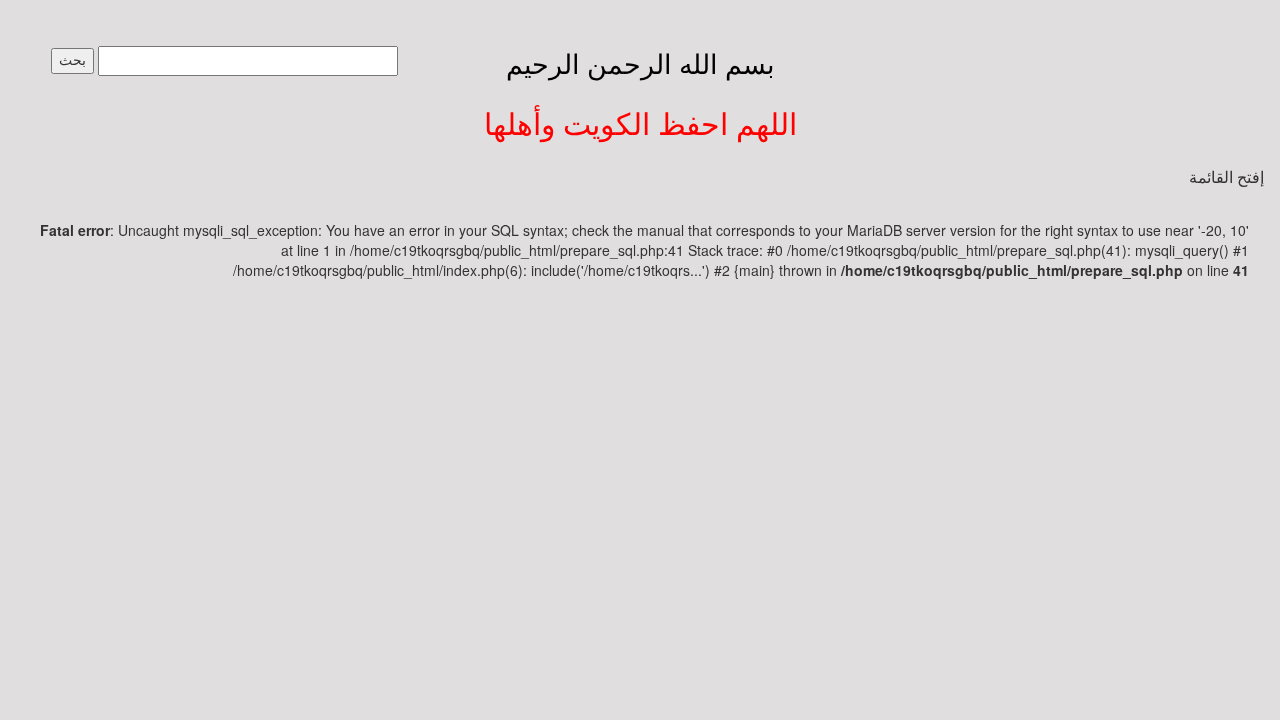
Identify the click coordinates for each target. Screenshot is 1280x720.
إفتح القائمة (1226, 177)
